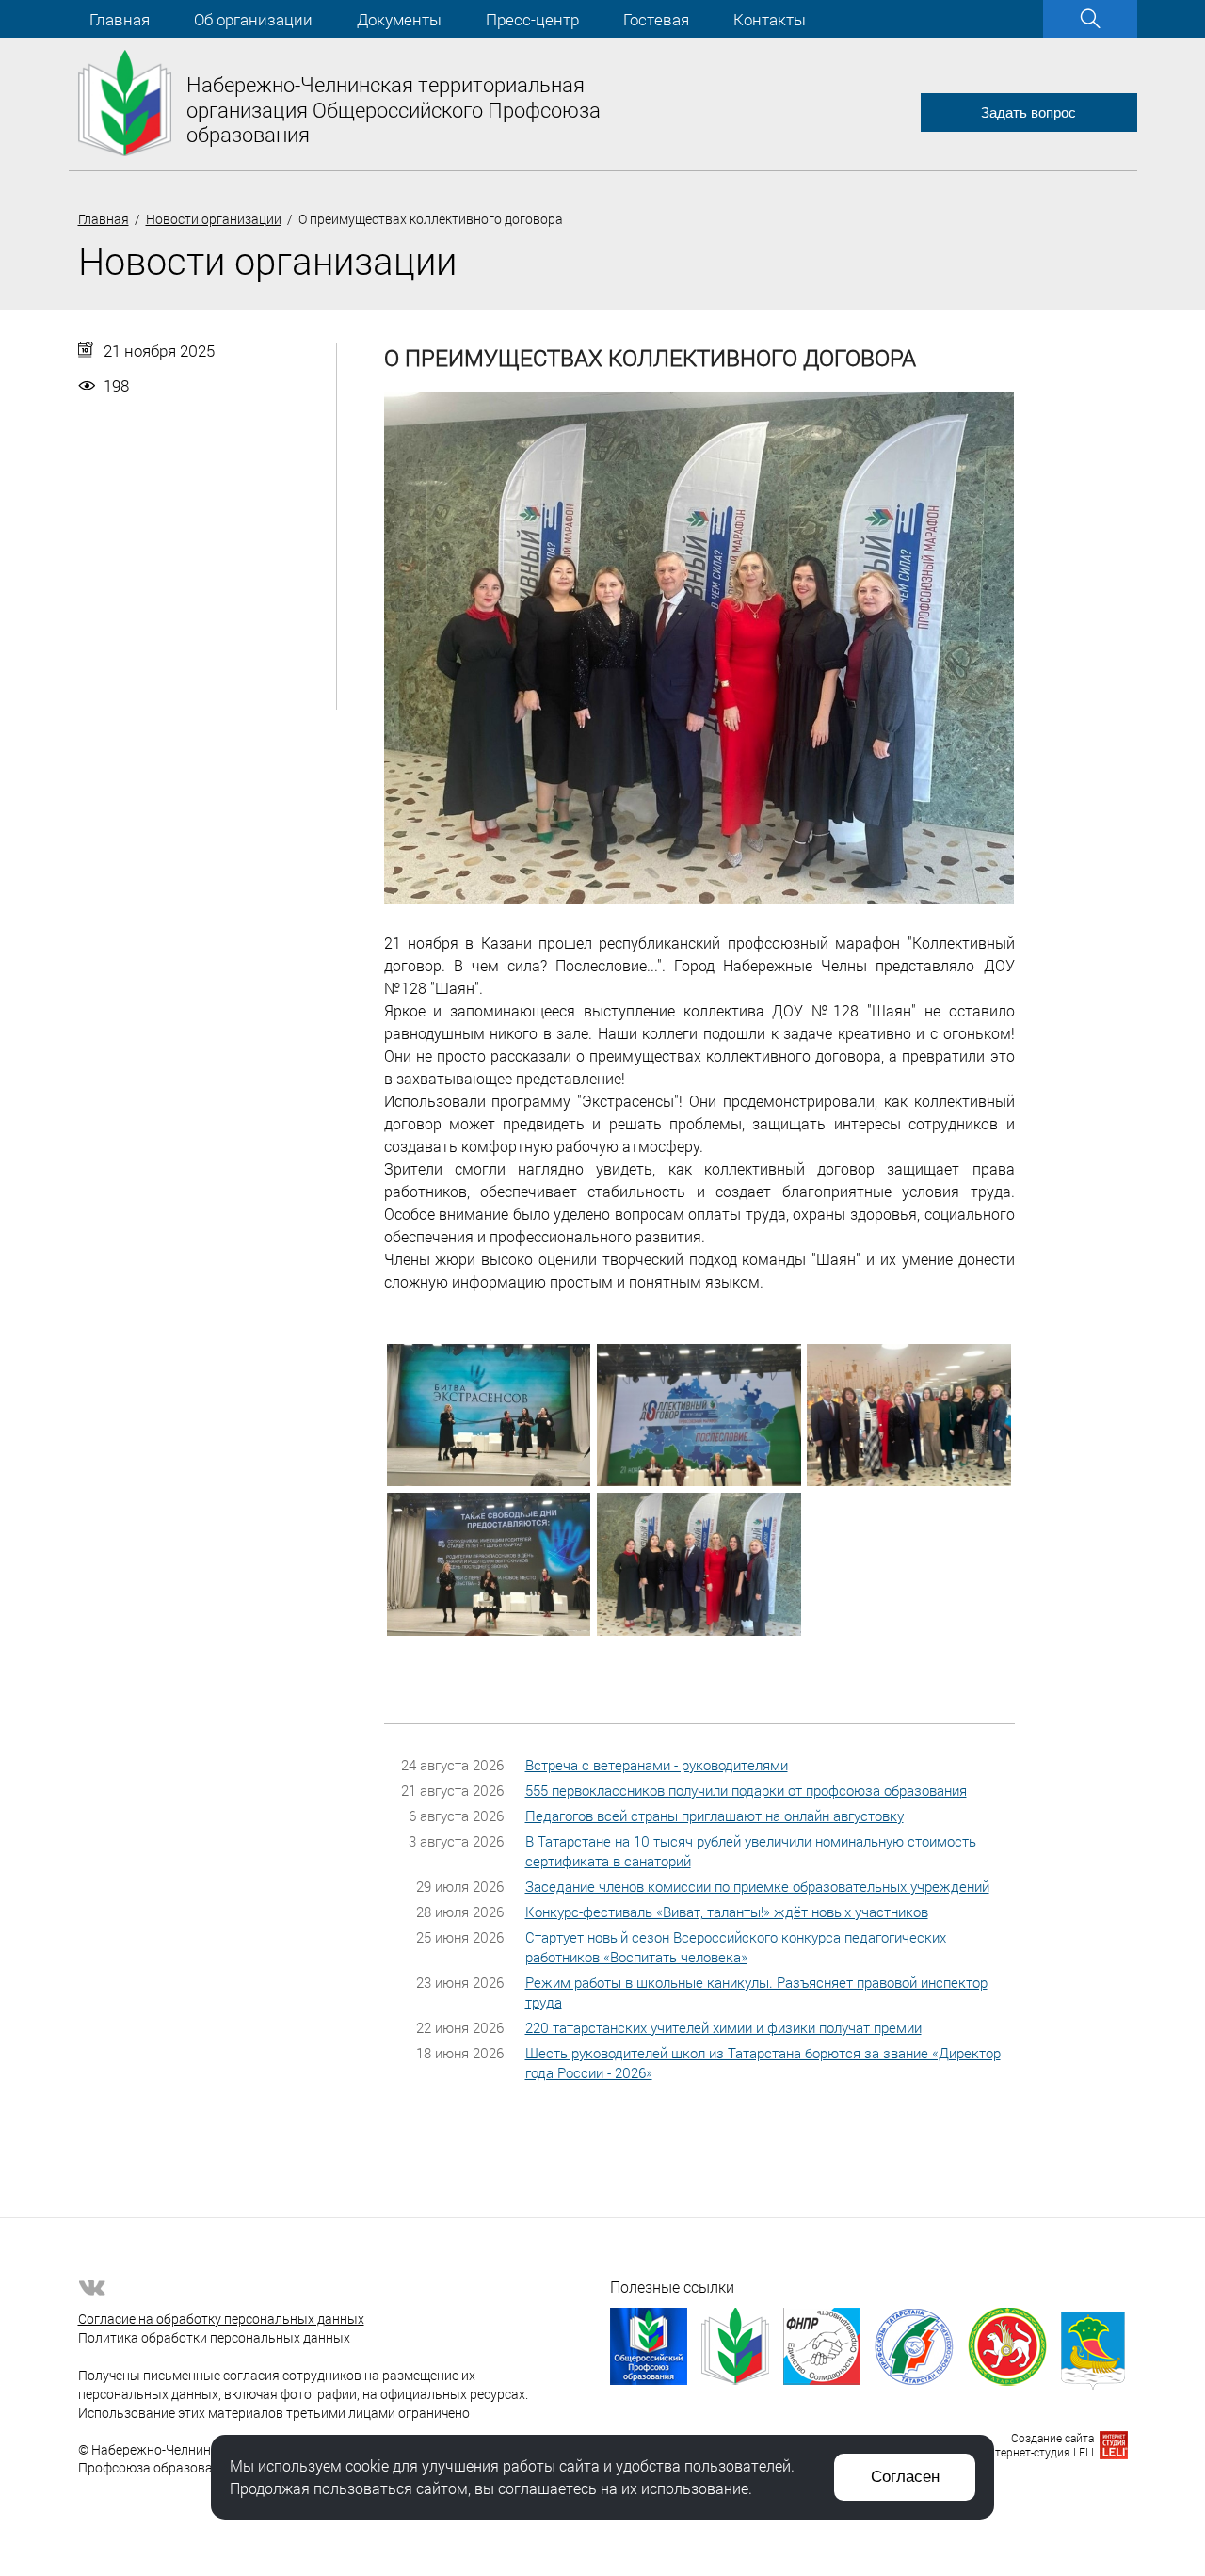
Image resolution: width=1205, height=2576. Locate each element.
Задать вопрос (1028, 112)
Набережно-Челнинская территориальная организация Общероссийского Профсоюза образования (394, 109)
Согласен (905, 2477)
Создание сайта (1052, 2438)
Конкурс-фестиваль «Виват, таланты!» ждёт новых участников (727, 1912)
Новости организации (214, 219)
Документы (399, 19)
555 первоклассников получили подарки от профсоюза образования (746, 1790)
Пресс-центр (532, 19)
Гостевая (656, 19)
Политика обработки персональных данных (214, 2337)
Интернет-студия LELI (1037, 2452)
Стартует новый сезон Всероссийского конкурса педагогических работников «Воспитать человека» (736, 1947)
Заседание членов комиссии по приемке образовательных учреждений (757, 1886)
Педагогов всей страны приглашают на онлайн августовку (715, 1816)
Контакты (770, 19)
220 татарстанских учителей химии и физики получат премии (723, 2027)
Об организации (253, 19)
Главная (120, 19)
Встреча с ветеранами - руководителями (657, 1765)
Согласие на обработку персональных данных (221, 2319)
